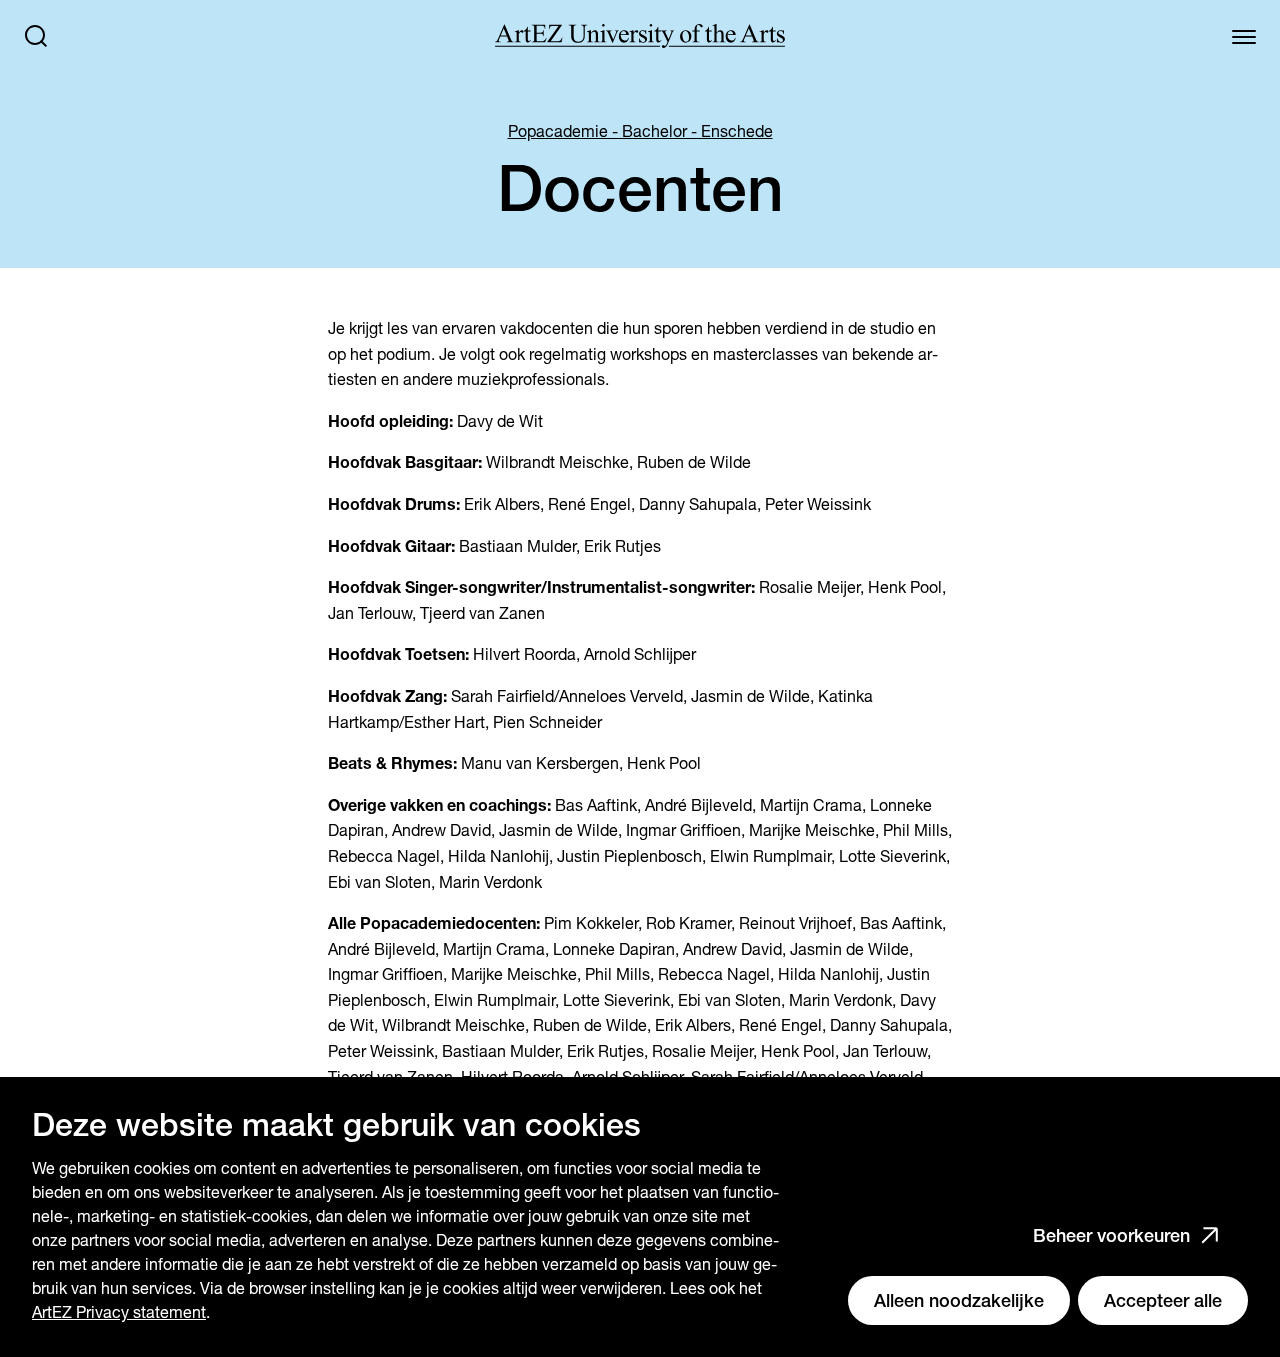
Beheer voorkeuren (1111, 1235)
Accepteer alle (1163, 1300)
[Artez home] (640, 36)
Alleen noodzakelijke (959, 1300)
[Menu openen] (1244, 36)
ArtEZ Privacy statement (119, 1312)
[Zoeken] (36, 36)
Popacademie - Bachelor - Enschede (640, 131)
